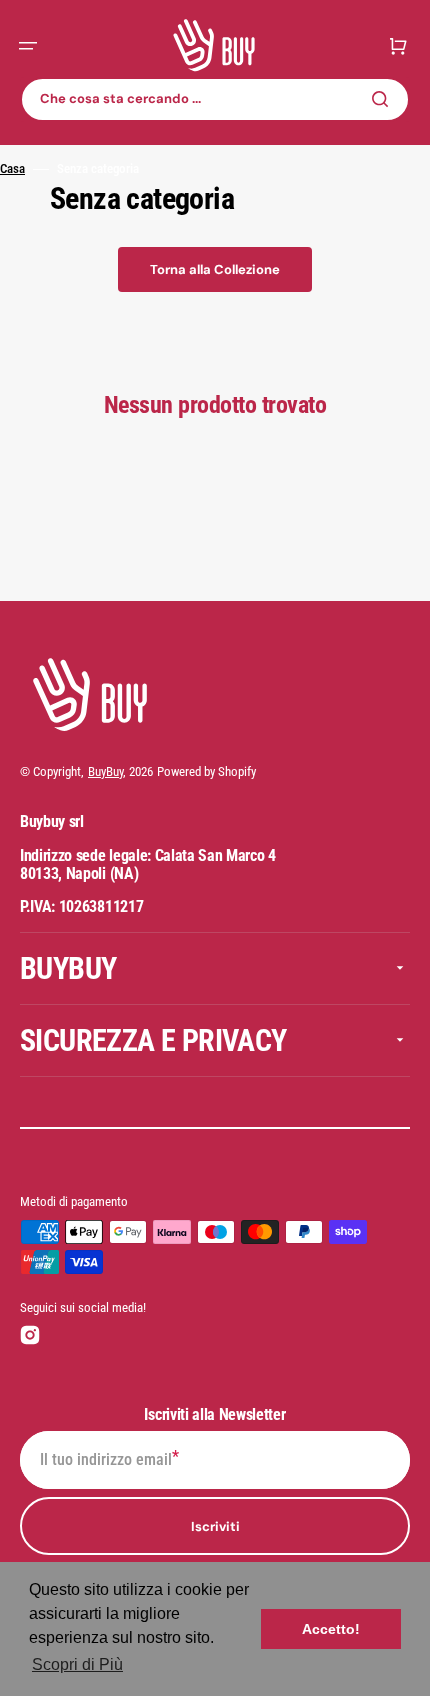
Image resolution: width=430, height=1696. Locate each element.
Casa (12, 168)
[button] (28, 46)
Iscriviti (215, 1526)
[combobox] (215, 99)
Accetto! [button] (331, 1629)
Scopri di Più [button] (77, 1664)
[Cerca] (384, 99)
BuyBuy (105, 771)
